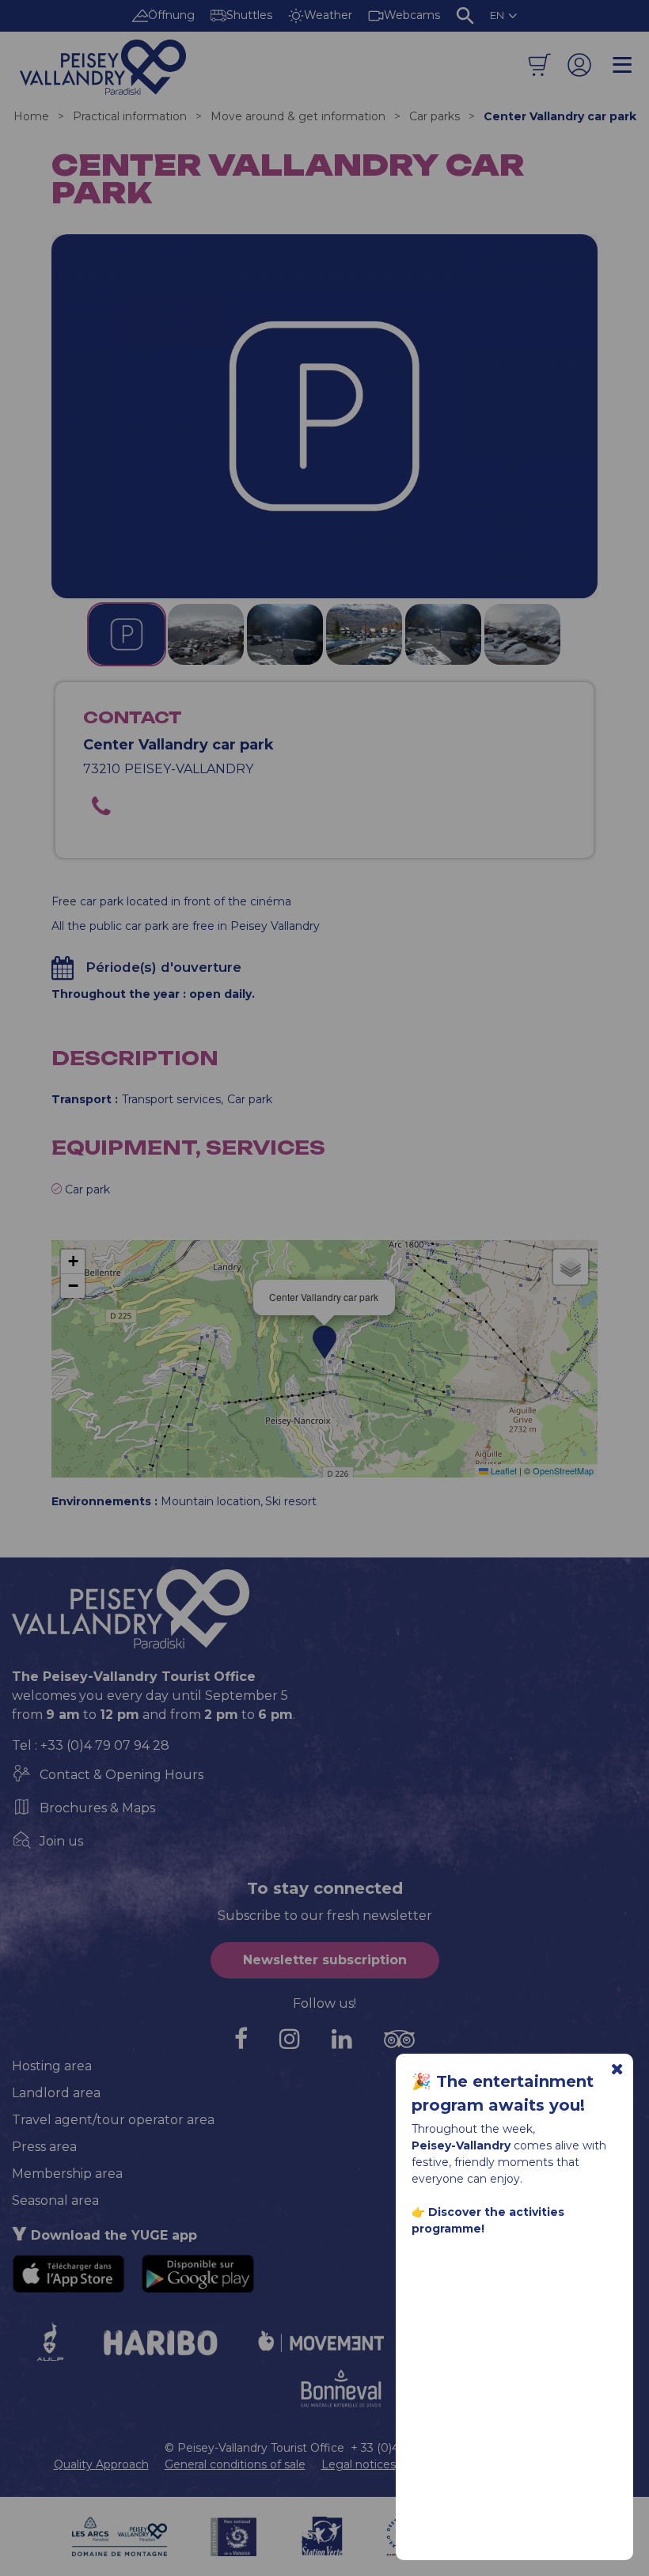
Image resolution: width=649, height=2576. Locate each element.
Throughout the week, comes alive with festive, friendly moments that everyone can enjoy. (509, 2179)
